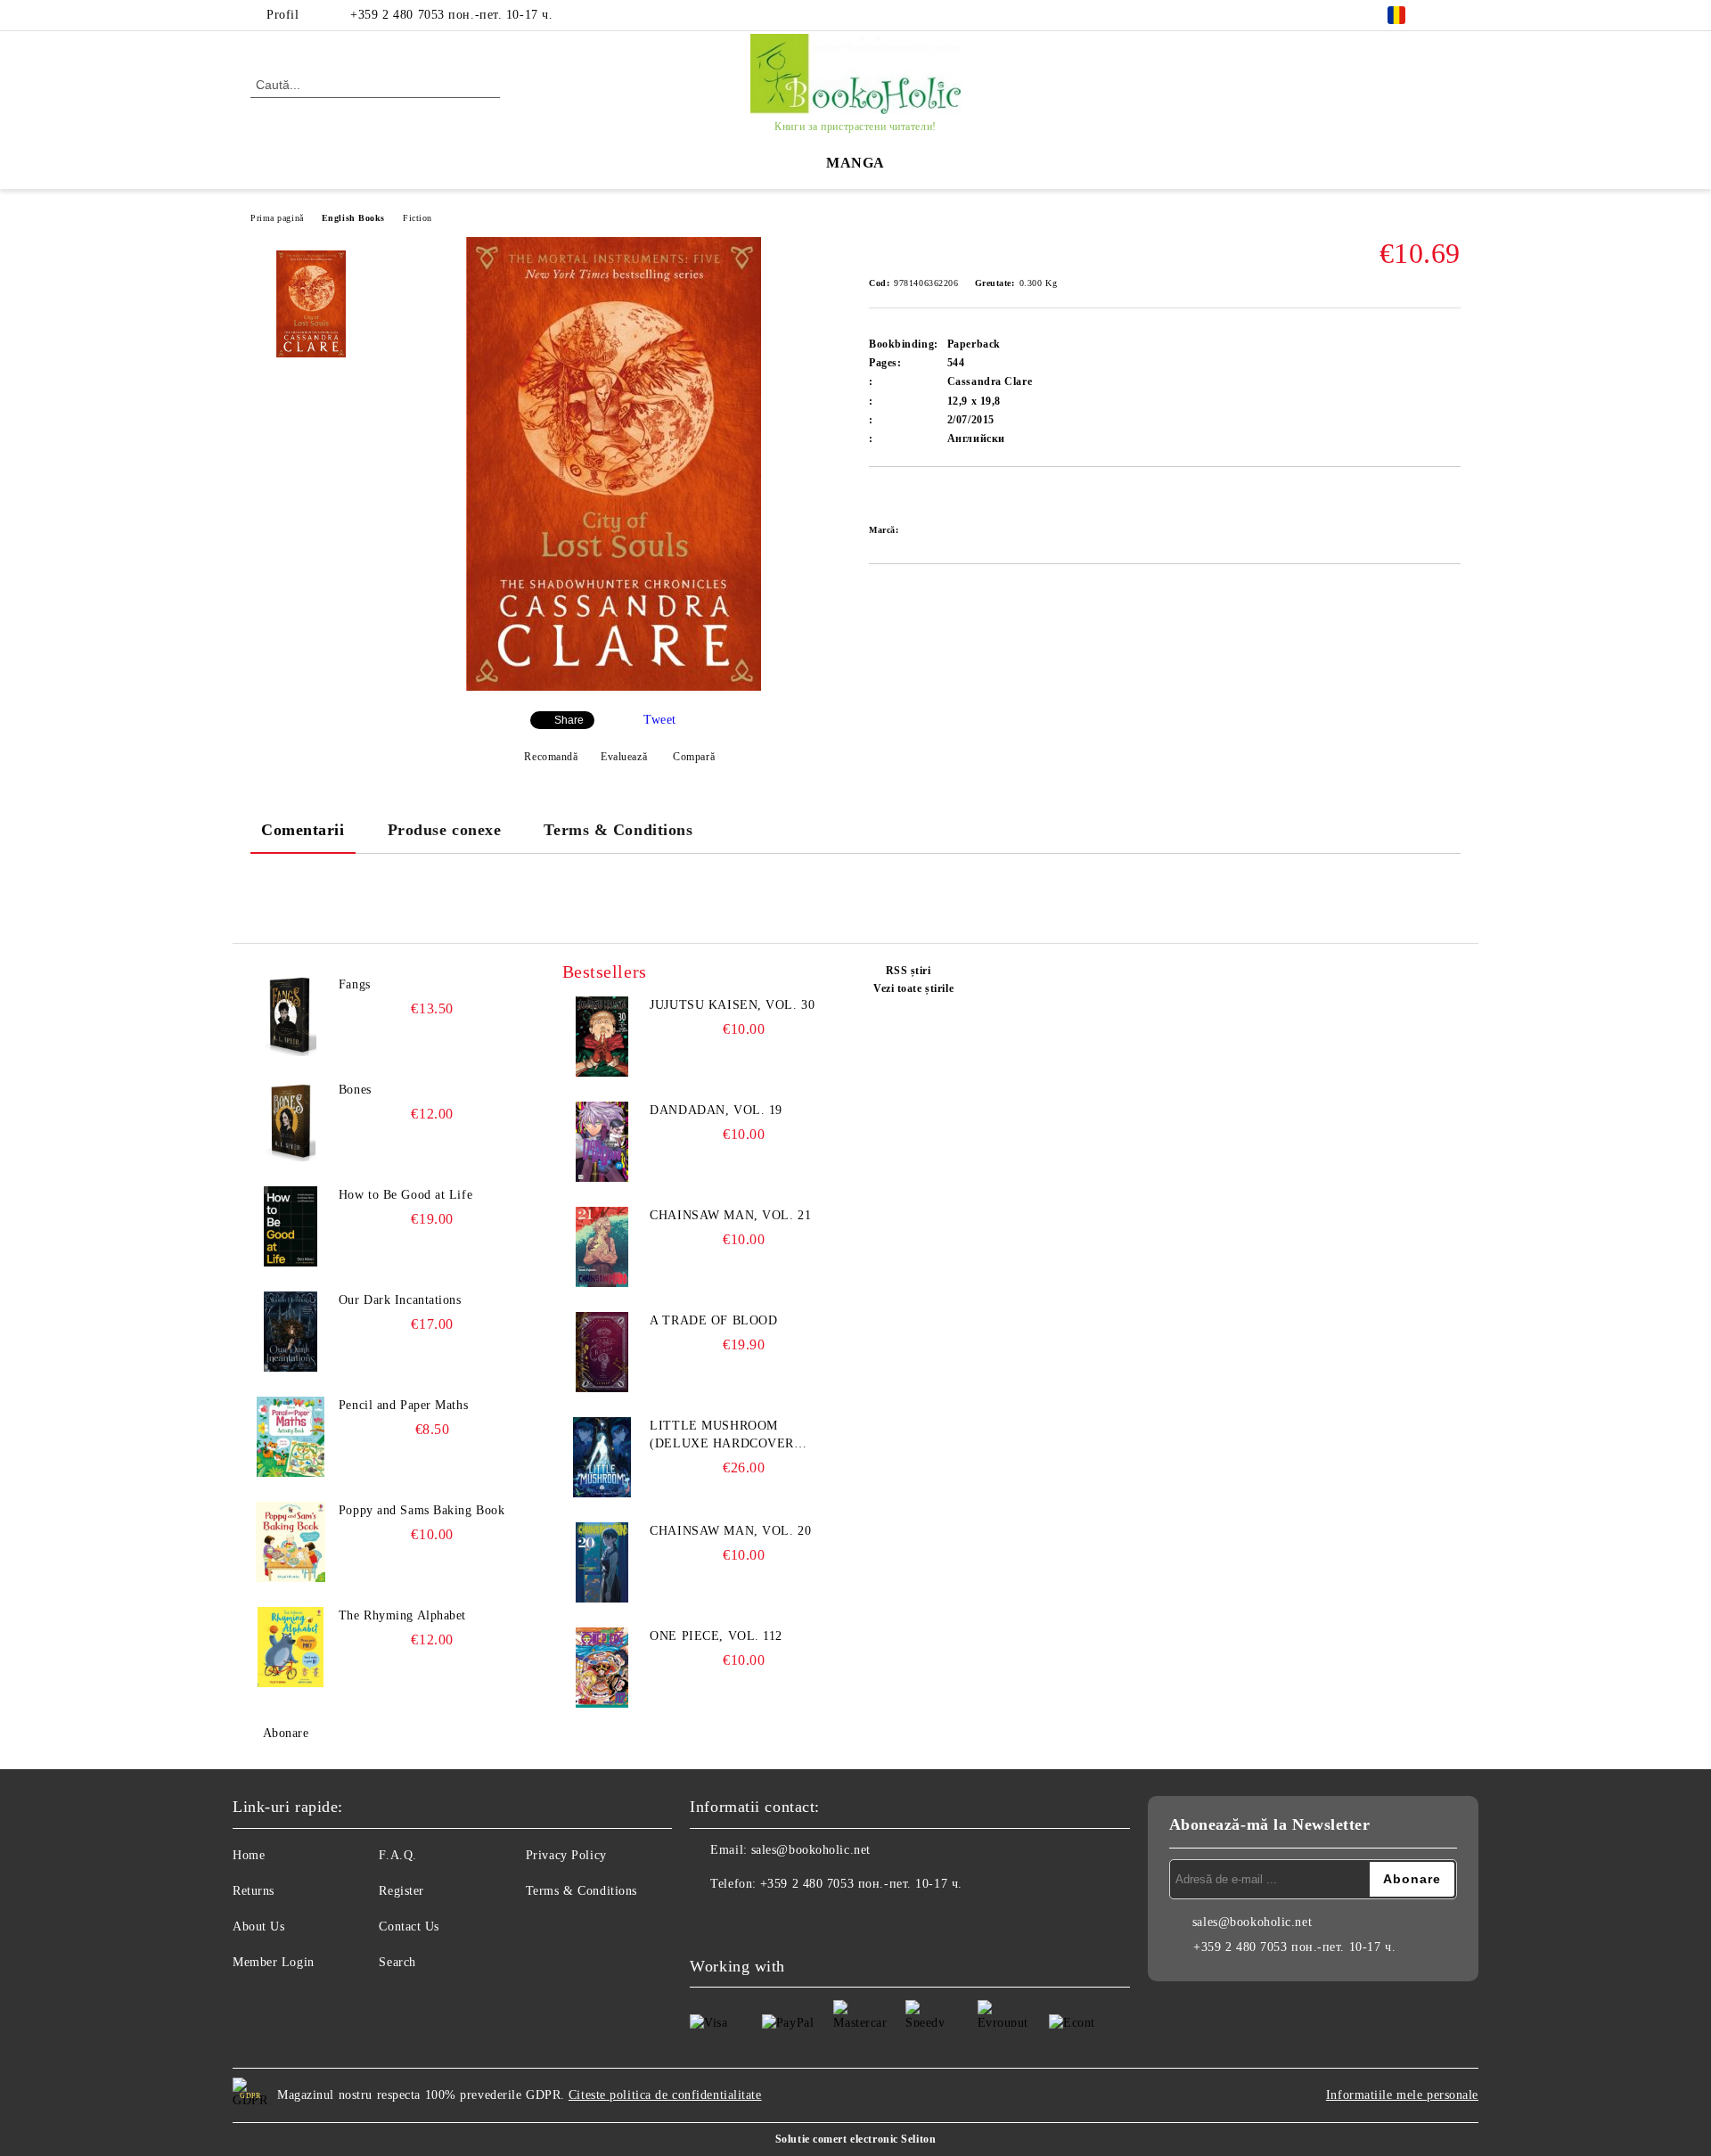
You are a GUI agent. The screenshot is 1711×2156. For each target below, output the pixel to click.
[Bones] (291, 1121)
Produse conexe (445, 830)
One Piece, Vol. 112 (716, 1636)
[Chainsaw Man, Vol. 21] (602, 1247)
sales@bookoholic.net (811, 1850)
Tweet (660, 720)
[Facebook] (1451, 15)
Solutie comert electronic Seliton (855, 2139)
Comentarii (303, 830)
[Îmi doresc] (903, 497)
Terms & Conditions (618, 830)
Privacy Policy (566, 1855)
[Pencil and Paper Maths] (291, 1437)
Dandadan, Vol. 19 (716, 1110)
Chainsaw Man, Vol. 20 (730, 1531)
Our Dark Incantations (400, 1300)
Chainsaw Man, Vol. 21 (730, 1215)
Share (569, 720)
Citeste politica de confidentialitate (665, 2095)
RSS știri (909, 971)
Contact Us (409, 1926)
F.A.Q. (397, 1855)
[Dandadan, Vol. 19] (602, 1142)
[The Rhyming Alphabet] (291, 1647)
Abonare (286, 1733)
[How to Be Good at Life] (291, 1226)
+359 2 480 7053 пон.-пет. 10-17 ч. (451, 15)
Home (249, 1855)
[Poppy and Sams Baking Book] (291, 1542)
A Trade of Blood (713, 1320)
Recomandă (551, 757)
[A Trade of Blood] (602, 1352)
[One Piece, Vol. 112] (602, 1668)
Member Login (274, 1962)
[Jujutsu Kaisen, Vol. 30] (602, 1037)
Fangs (355, 984)
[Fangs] (291, 1016)
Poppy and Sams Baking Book (422, 1510)
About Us (258, 1926)
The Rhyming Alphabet (402, 1615)
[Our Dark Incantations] (291, 1332)
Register (401, 1891)
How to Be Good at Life (405, 1195)
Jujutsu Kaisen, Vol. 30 (732, 1005)
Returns (254, 1891)
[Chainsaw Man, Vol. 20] (602, 1562)
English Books (353, 218)
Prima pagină (277, 218)
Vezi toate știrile (913, 988)
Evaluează (624, 757)
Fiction (418, 218)
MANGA (855, 163)
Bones (355, 1090)
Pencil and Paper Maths (403, 1405)
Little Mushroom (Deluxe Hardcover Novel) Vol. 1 (722, 1436)
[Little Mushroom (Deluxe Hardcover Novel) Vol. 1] (602, 1457)
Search (397, 1962)
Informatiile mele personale (1402, 2095)
